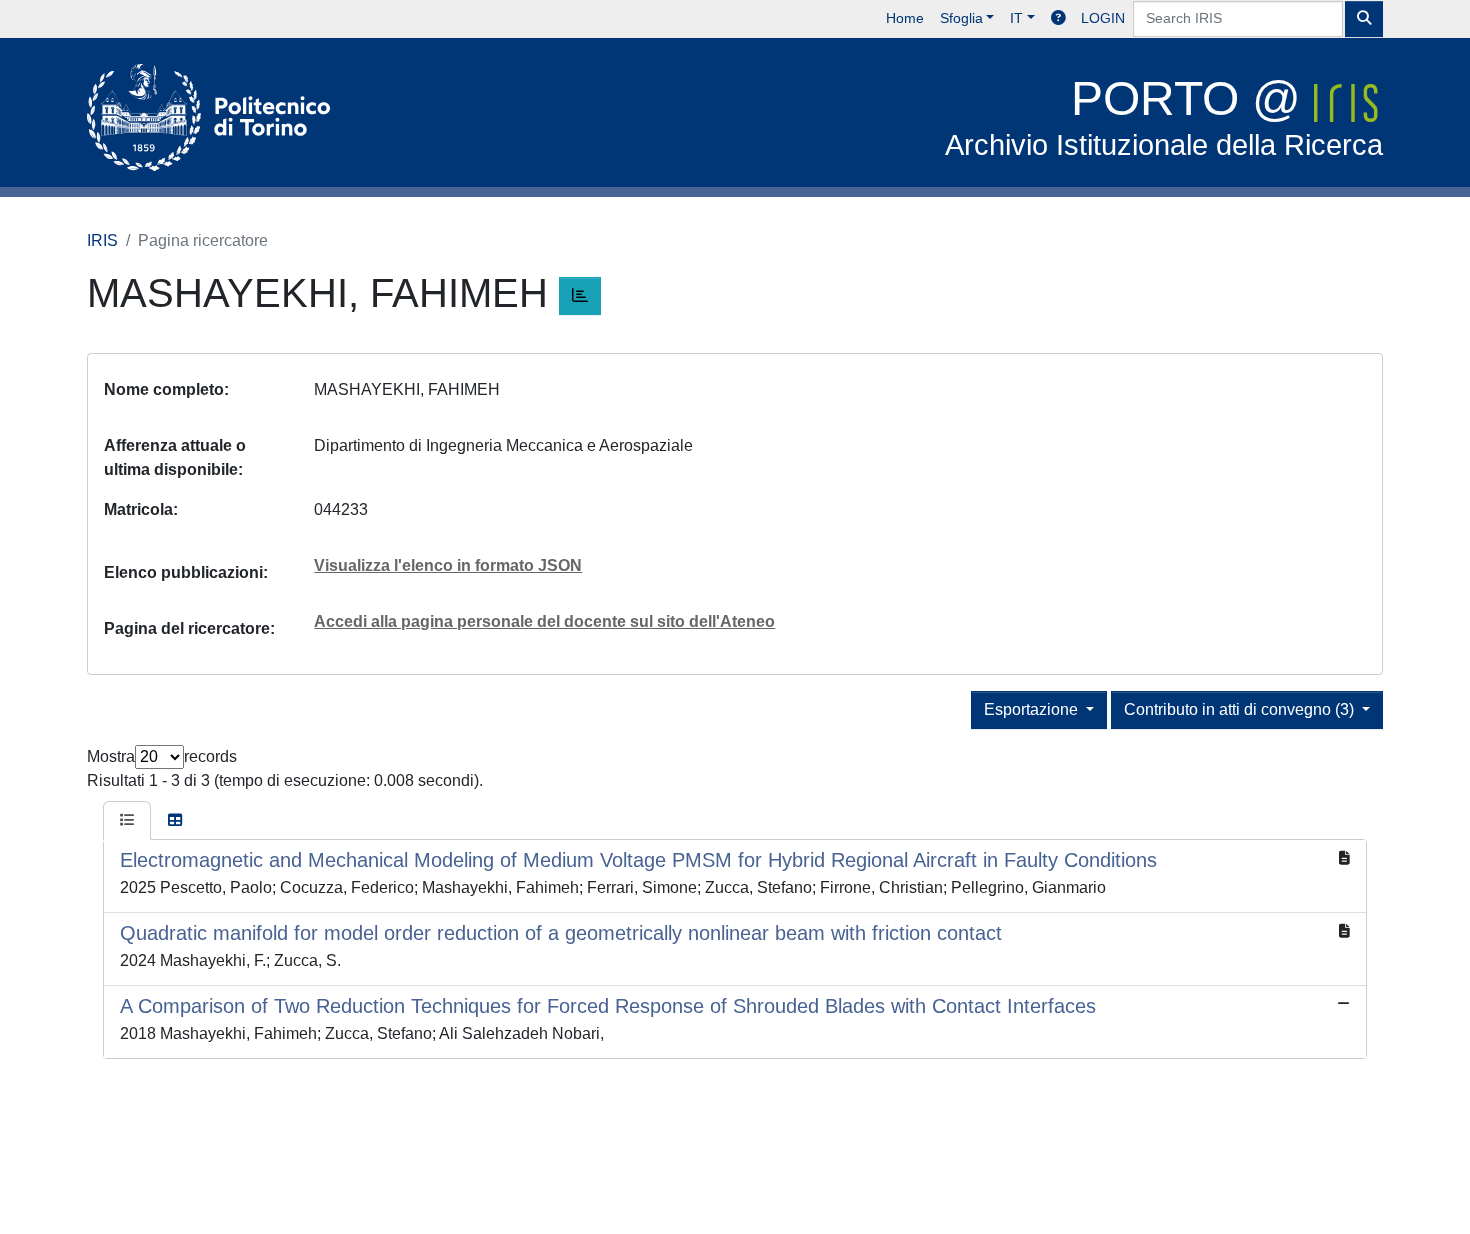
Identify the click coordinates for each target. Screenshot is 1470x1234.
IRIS (102, 240)
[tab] (127, 821)
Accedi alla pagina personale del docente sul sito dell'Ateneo (544, 621)
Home (905, 18)
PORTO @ (1164, 116)
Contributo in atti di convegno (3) (1241, 709)
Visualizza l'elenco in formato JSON (448, 565)
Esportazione (1033, 709)
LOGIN (1103, 18)
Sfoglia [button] (961, 18)
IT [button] (1016, 18)
